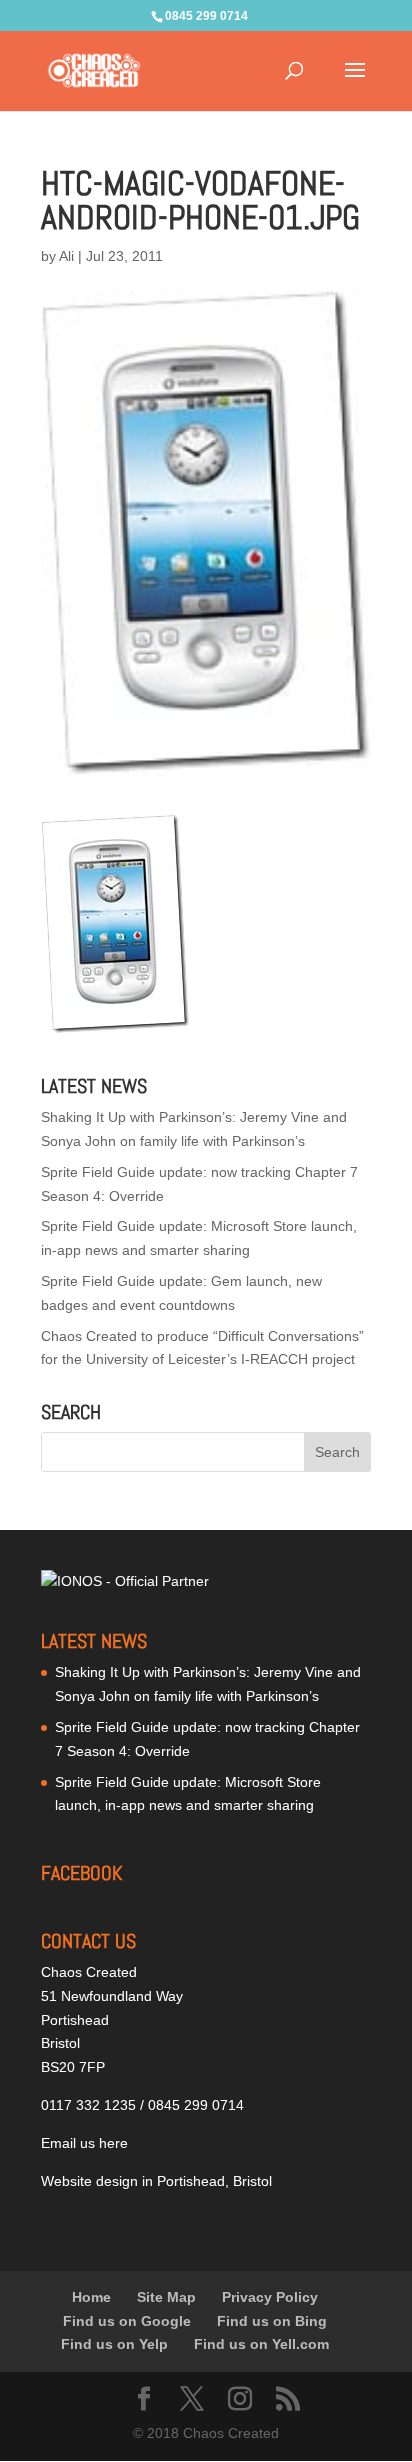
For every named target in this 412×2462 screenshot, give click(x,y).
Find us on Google (127, 2321)
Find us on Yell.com (261, 2344)
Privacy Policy (270, 2297)
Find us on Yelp (114, 2344)
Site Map (166, 2297)
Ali (66, 256)
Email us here (84, 2143)
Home (91, 2297)
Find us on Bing (272, 2321)
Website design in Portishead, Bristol (156, 2181)
